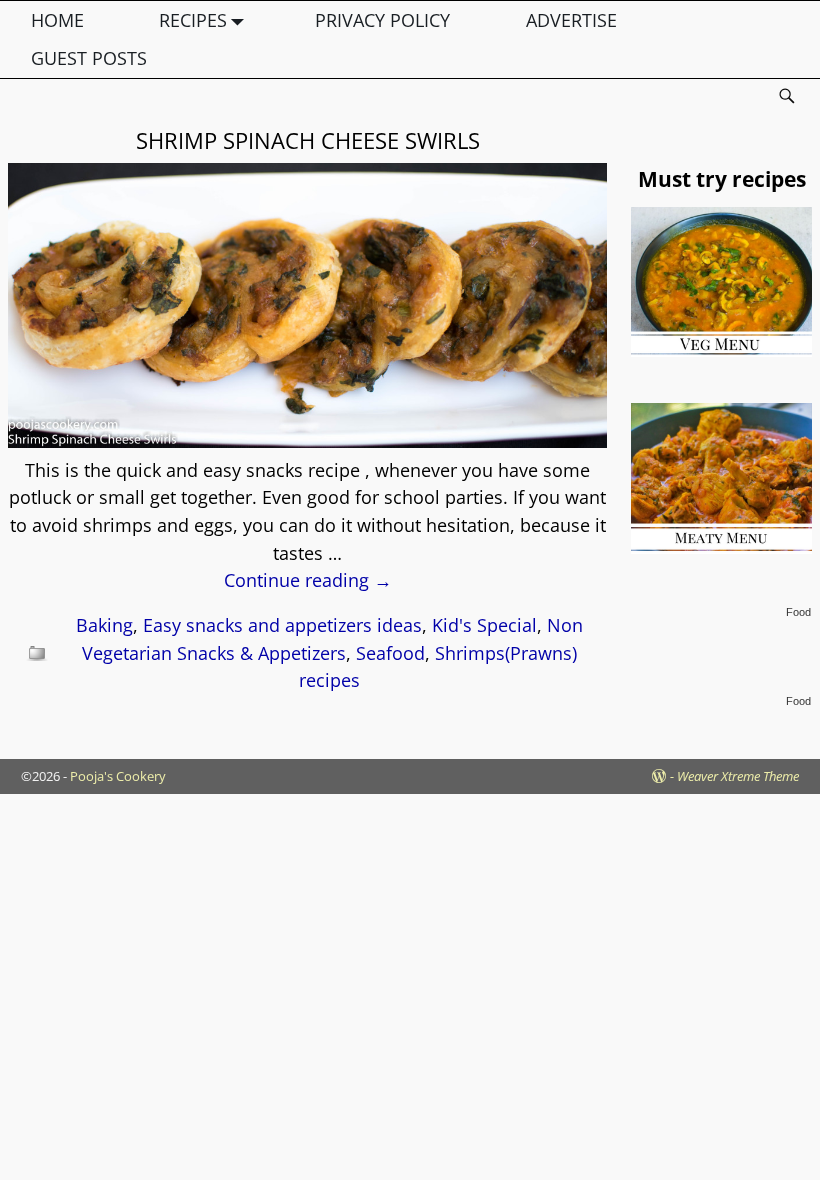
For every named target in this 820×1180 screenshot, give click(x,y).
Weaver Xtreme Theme (738, 776)
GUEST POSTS (89, 58)
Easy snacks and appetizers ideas (282, 625)
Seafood (390, 653)
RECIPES (193, 20)
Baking (104, 625)
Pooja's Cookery (118, 776)
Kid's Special (484, 625)
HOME (57, 20)
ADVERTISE (571, 20)
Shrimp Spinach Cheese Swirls (308, 140)
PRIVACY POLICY (382, 20)
